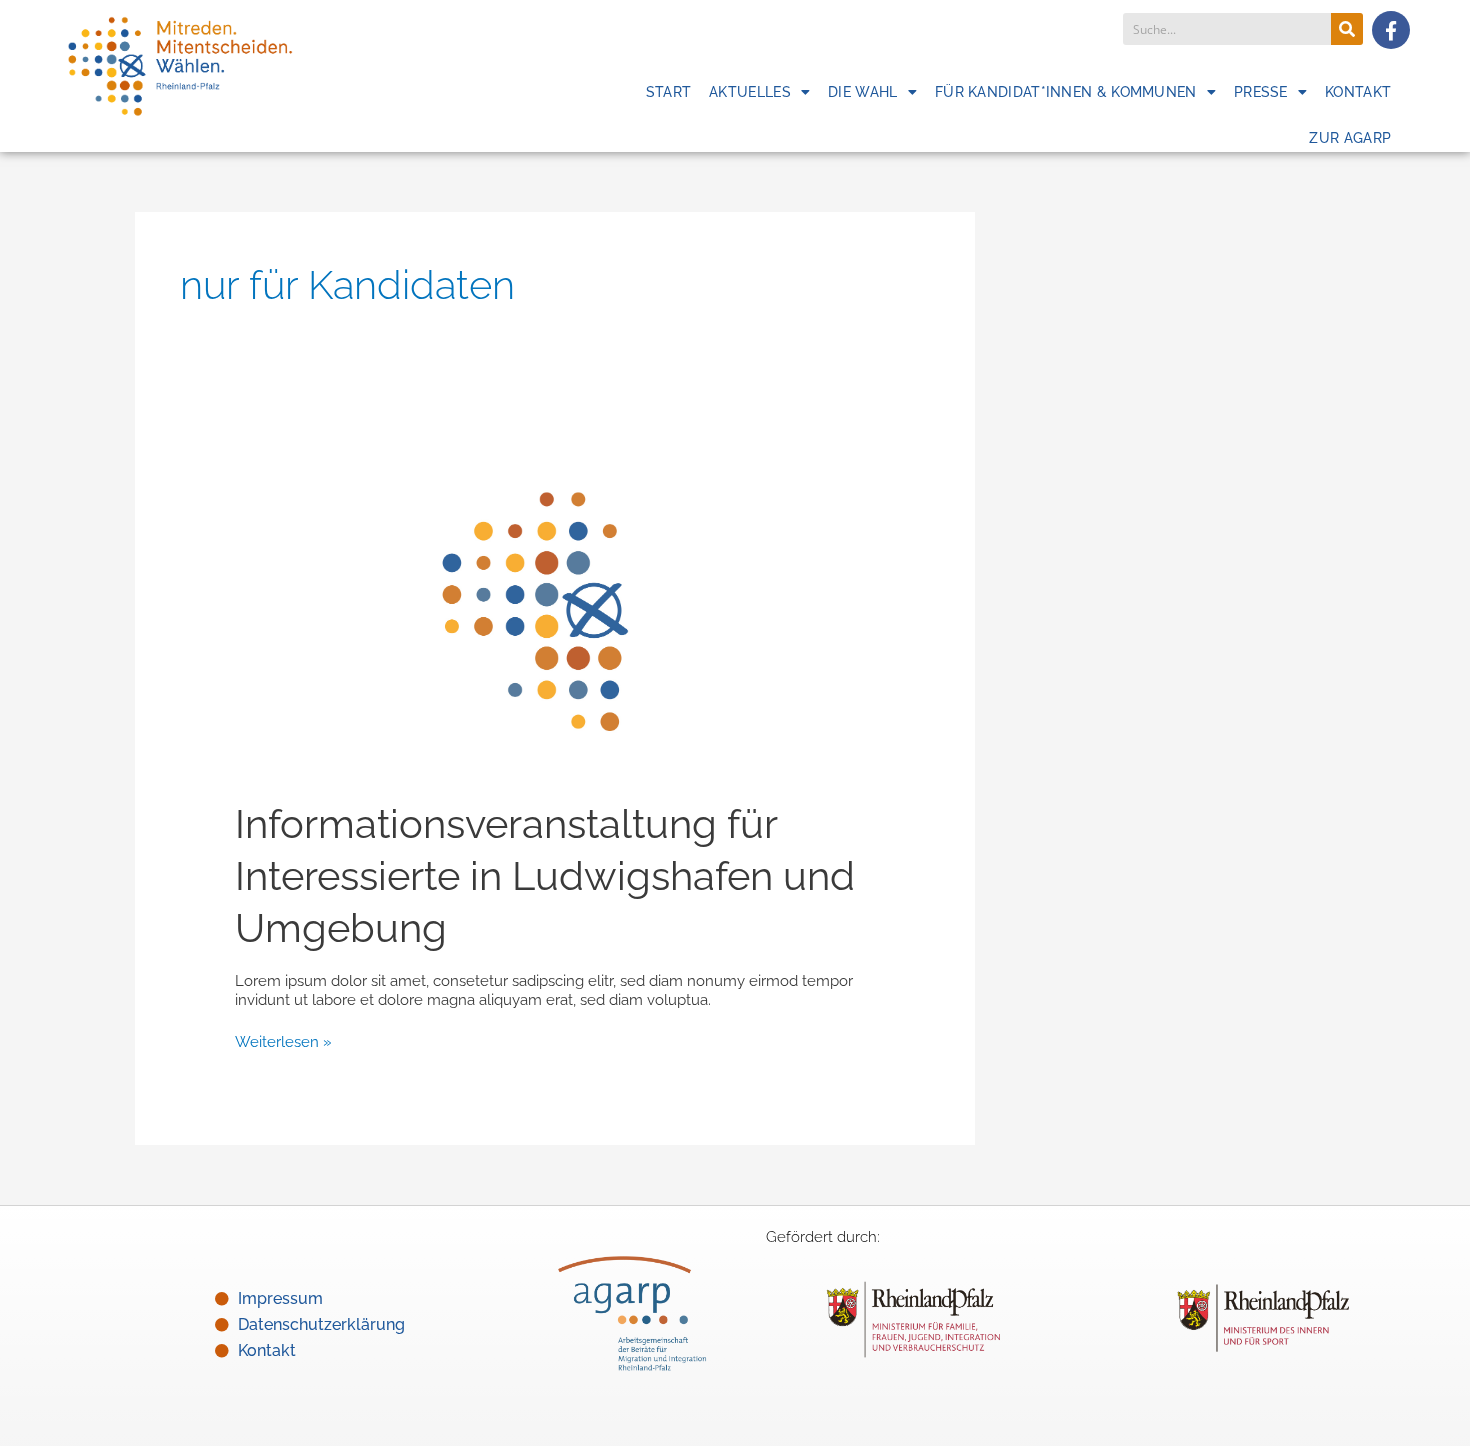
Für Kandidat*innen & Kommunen (1066, 92)
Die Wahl (862, 92)
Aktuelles (750, 92)
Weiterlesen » (283, 1042)
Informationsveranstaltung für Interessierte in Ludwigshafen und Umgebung (545, 875)
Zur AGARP (1350, 138)
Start (669, 92)
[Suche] (1347, 29)
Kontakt (1358, 92)
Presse (1261, 92)
